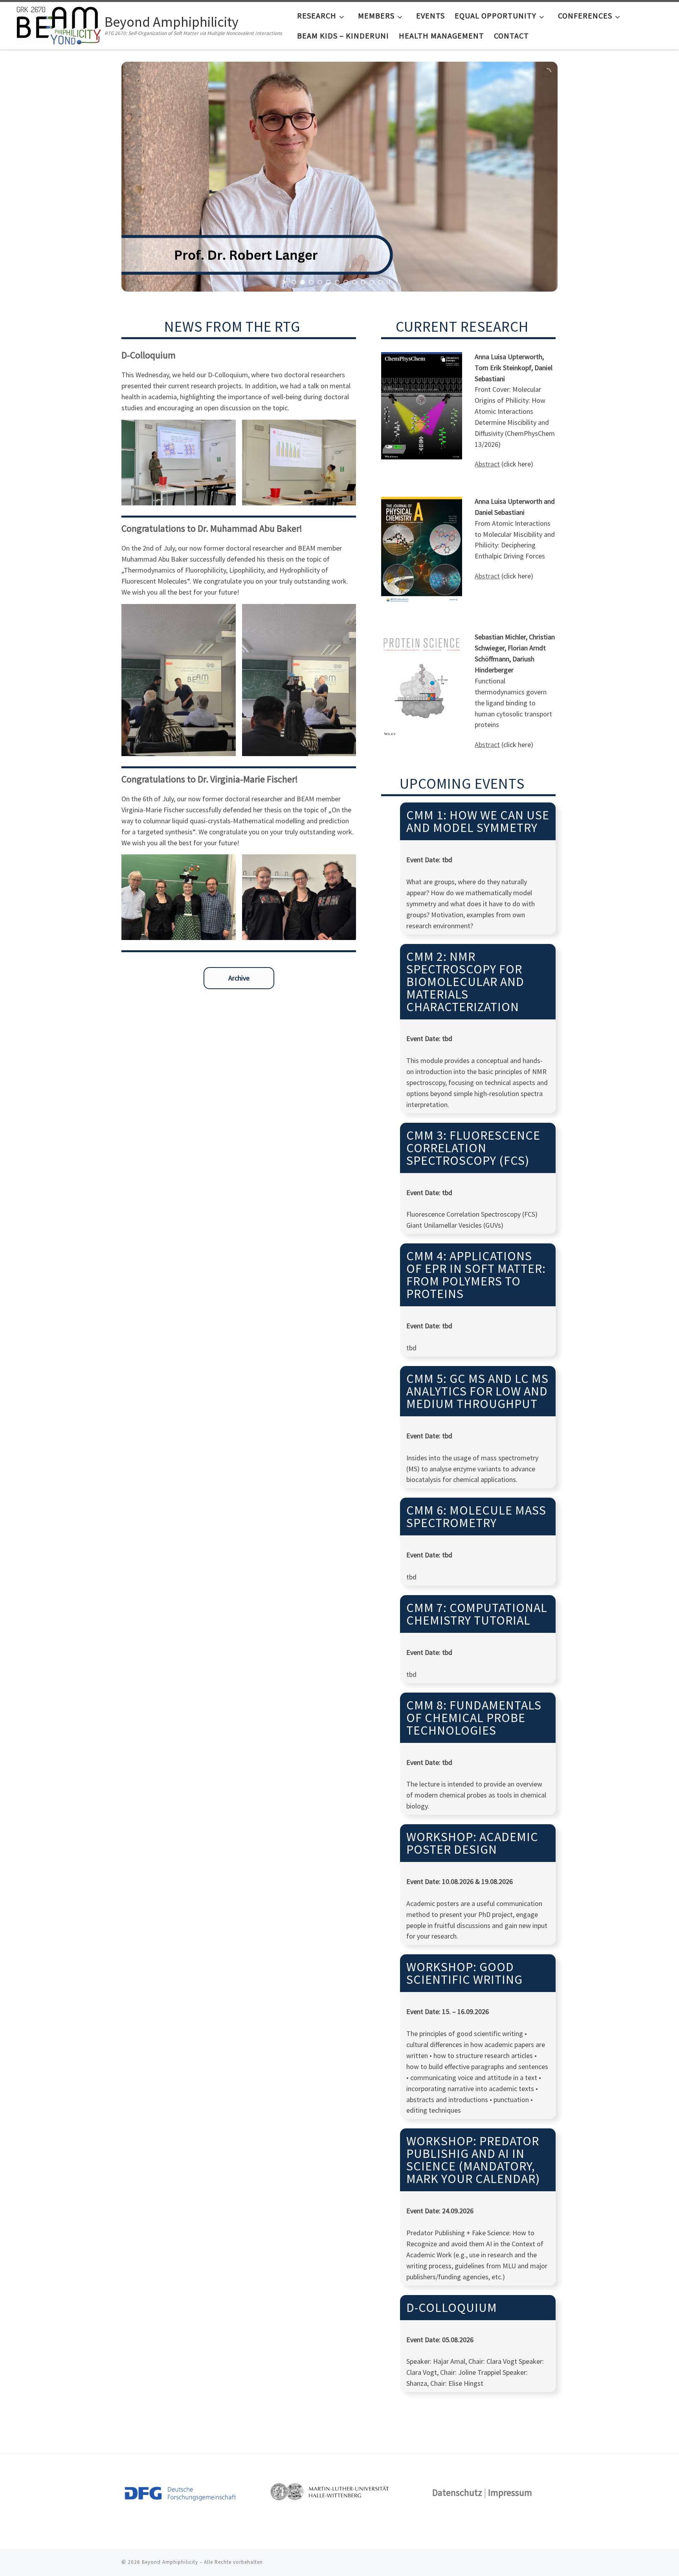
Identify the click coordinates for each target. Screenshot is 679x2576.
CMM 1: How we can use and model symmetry (478, 821)
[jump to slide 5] (328, 282)
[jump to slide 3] (311, 282)
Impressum (510, 2492)
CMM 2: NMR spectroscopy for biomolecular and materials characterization (465, 982)
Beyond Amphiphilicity (170, 2562)
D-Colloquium (452, 2308)
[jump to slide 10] (372, 282)
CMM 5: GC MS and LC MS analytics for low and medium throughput (477, 1391)
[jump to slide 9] (363, 282)
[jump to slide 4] (320, 282)
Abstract (487, 464)
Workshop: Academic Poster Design (472, 1843)
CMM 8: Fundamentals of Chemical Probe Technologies (474, 1718)
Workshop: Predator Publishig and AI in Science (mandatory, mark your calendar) (473, 2160)
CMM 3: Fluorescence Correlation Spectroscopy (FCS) (473, 1148)
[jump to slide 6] (337, 282)
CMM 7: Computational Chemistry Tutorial (477, 1614)
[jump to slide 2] (303, 282)
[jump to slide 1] (294, 282)
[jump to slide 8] (354, 282)
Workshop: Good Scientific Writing (464, 1973)
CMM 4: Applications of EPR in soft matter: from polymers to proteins (476, 1275)
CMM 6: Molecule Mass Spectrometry (476, 1517)
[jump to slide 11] (380, 282)
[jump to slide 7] (346, 282)
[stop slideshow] (388, 282)
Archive (239, 978)
